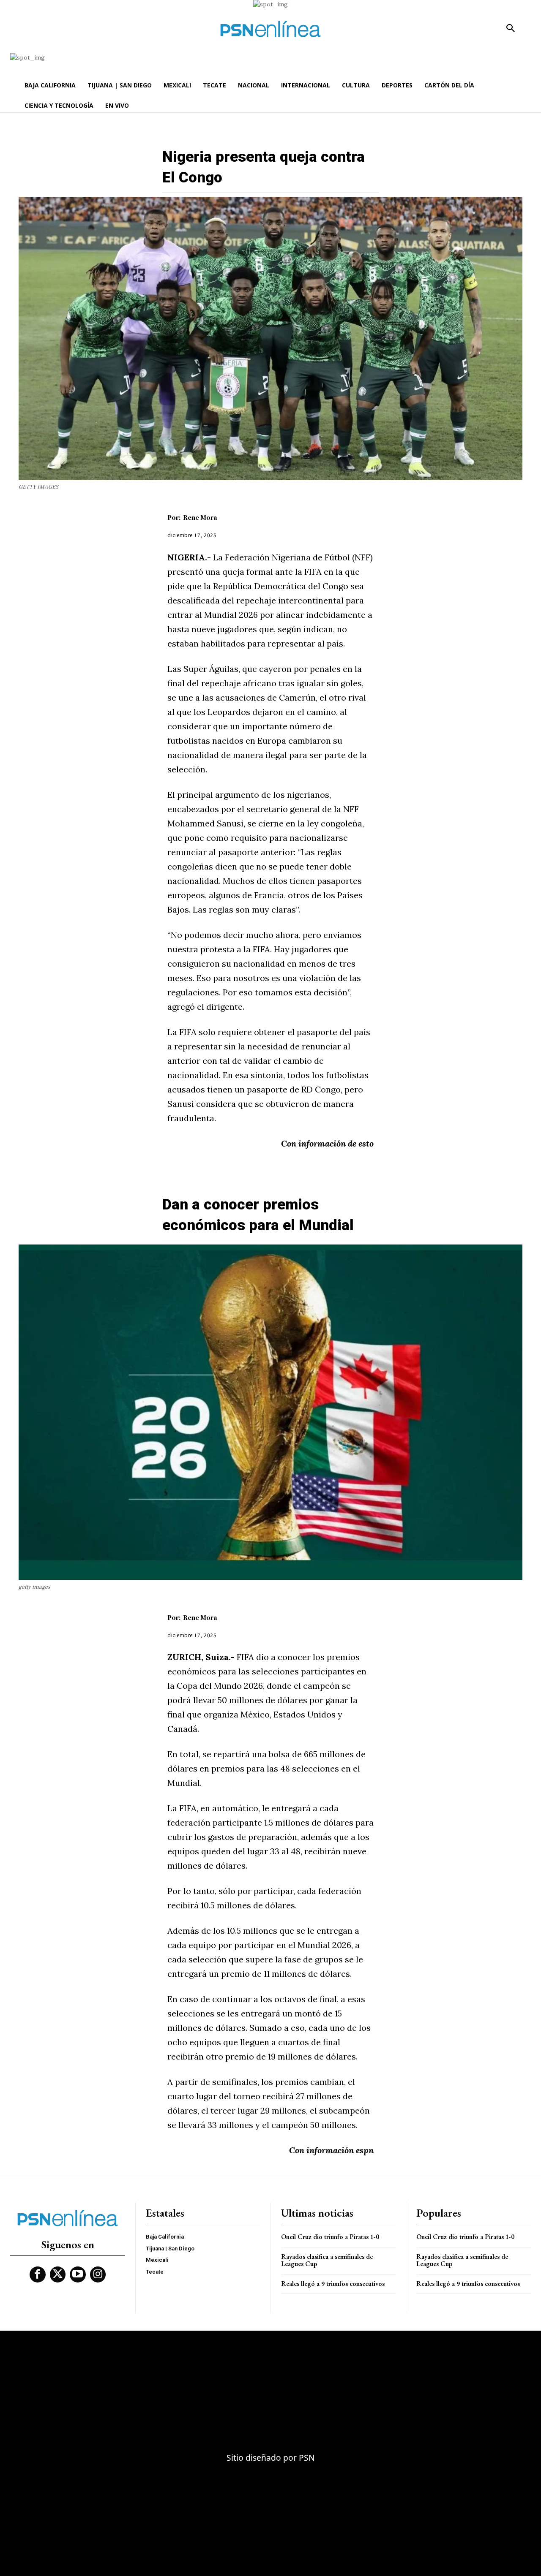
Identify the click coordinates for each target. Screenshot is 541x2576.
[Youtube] (78, 2274)
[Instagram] (98, 2274)
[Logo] (270, 29)
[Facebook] (38, 2274)
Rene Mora (200, 517)
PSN (307, 2458)
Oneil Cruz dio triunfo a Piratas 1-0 (330, 2237)
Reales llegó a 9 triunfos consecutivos (333, 2284)
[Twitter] (58, 2274)
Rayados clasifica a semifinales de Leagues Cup (327, 2260)
